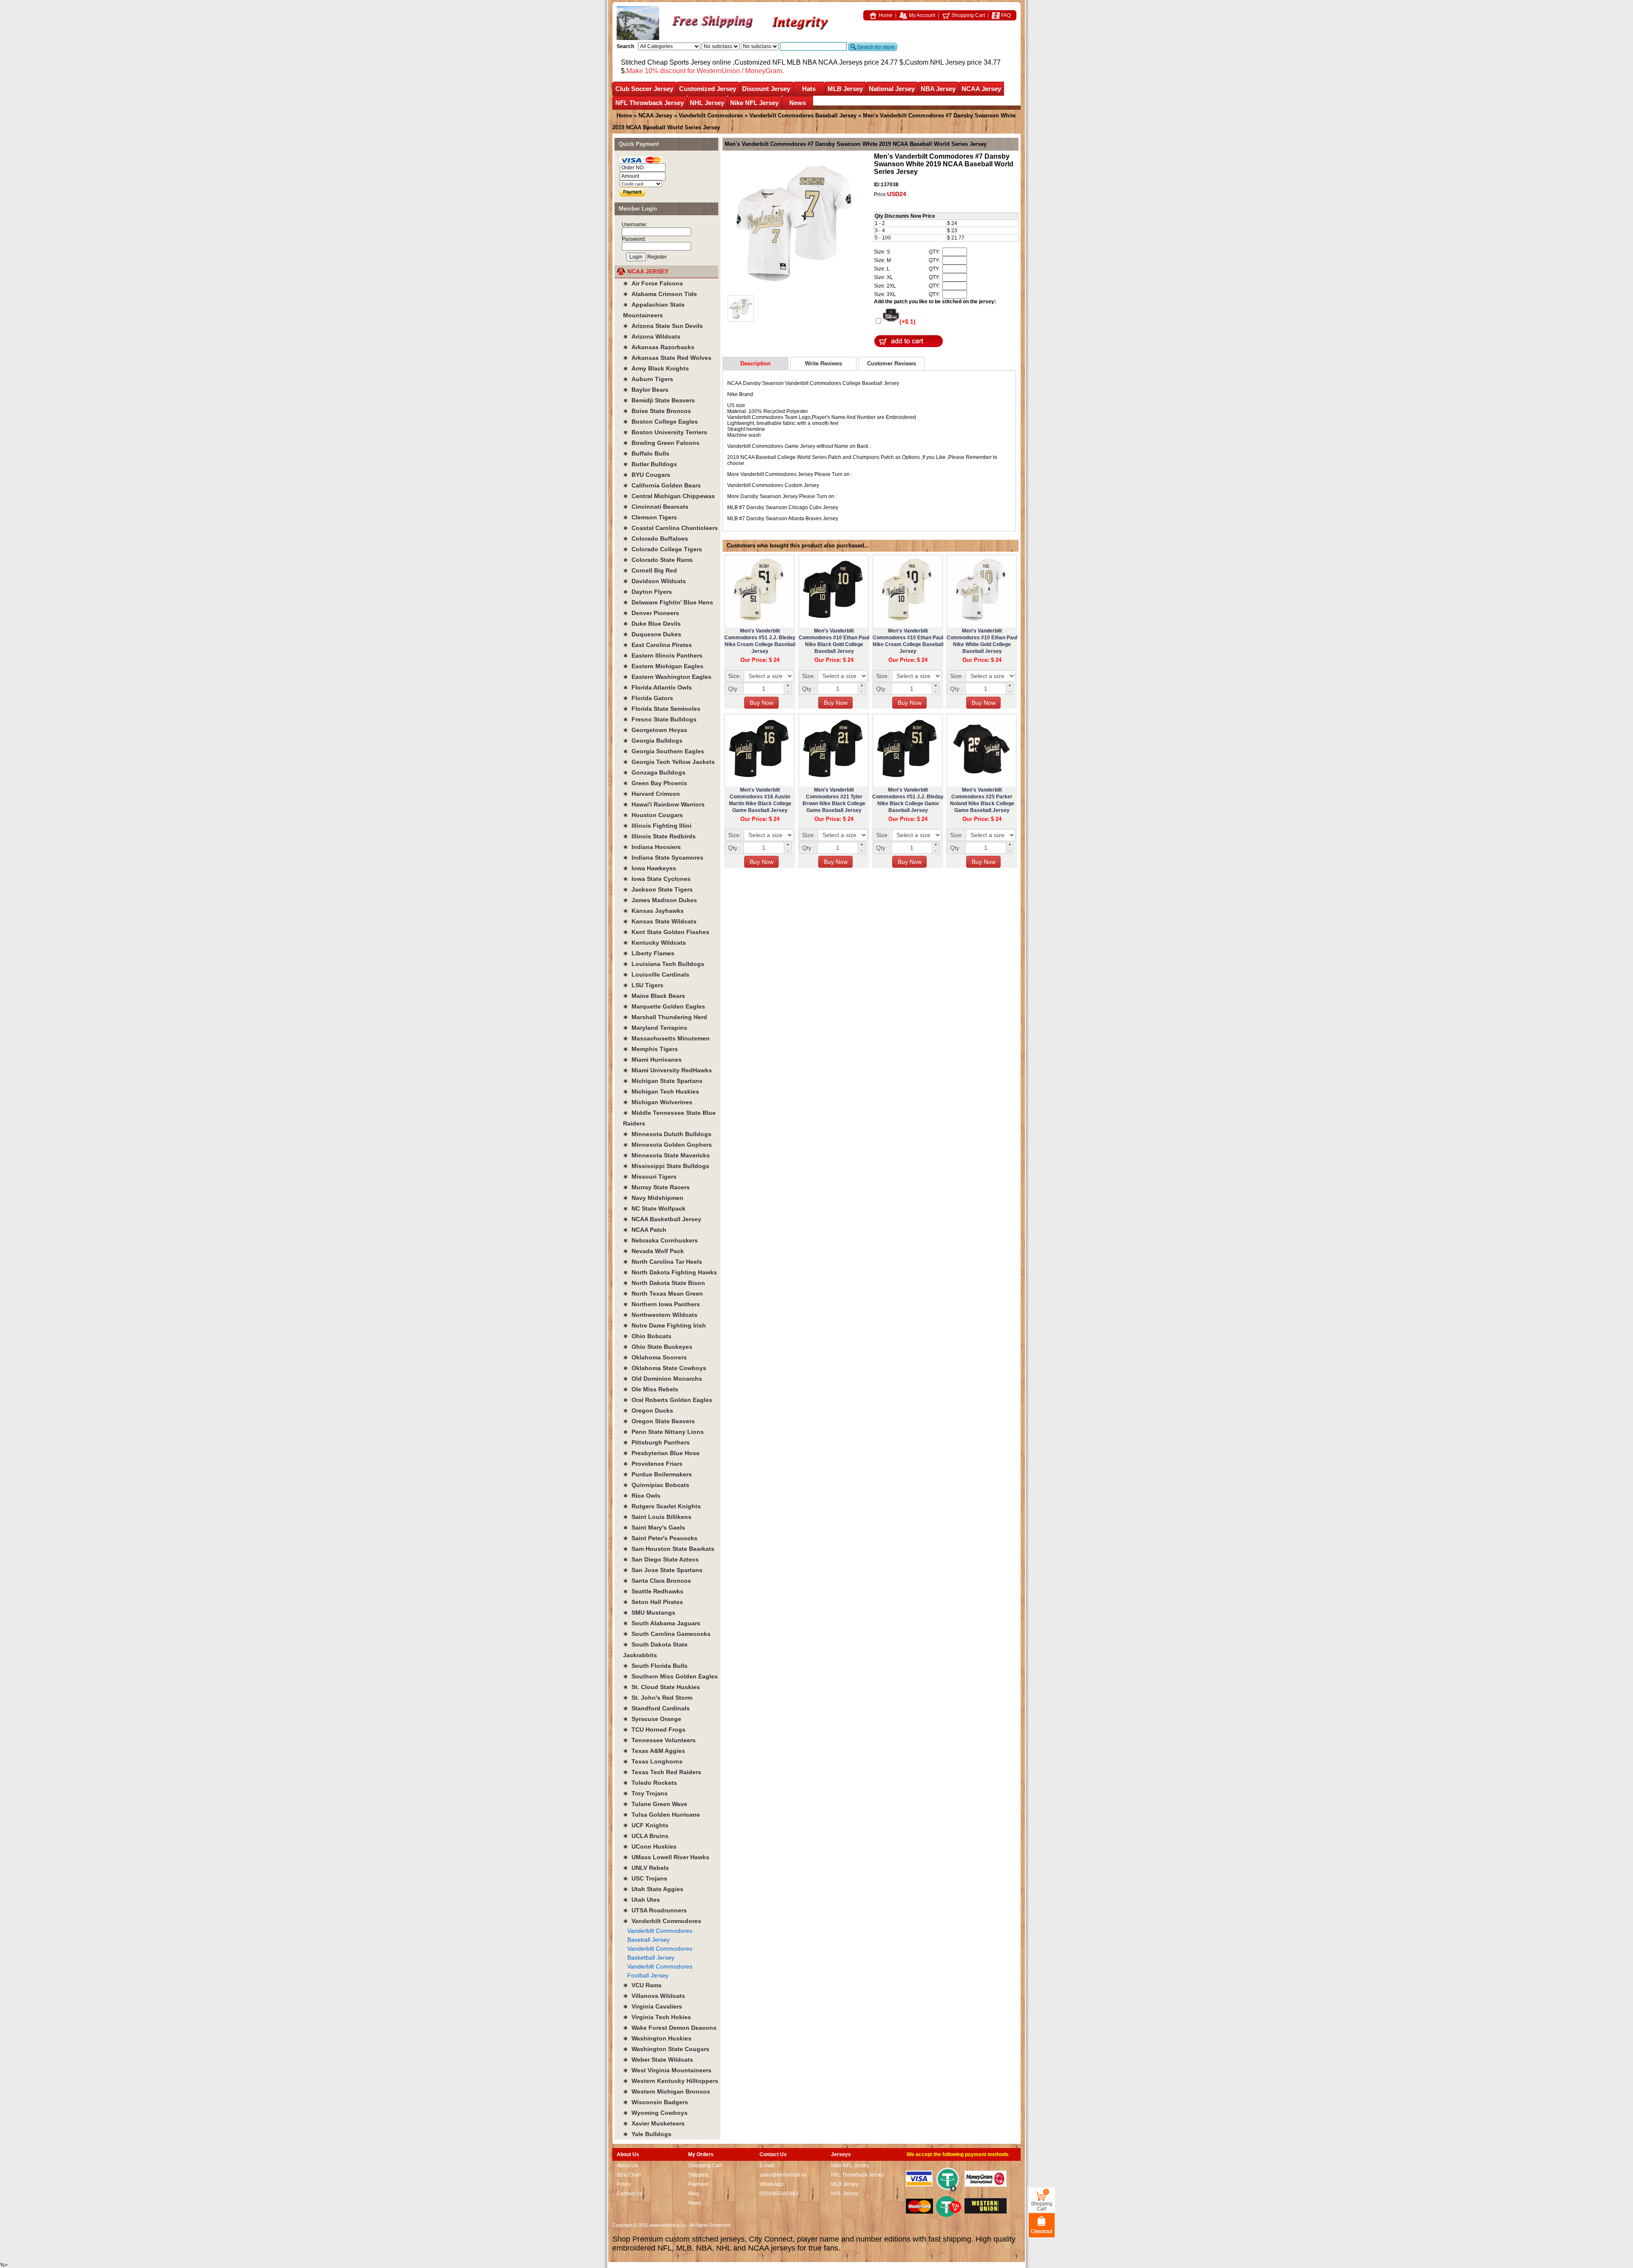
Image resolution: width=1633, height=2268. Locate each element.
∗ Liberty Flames (649, 953)
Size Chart (629, 2175)
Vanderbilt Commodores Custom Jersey (773, 485)
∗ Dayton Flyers (647, 592)
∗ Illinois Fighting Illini (657, 826)
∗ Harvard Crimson (651, 794)
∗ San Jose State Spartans (663, 1570)
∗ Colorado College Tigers (663, 549)
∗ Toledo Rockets (650, 1783)
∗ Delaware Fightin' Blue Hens (668, 602)
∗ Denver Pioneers (651, 613)
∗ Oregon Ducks (648, 1410)
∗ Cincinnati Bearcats (656, 507)
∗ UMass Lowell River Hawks (666, 1857)
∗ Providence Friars (653, 1464)
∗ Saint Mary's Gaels (654, 1527)
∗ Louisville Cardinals (656, 974)
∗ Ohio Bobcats (647, 1336)
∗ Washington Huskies (657, 2038)
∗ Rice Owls (642, 1496)
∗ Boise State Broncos (657, 411)
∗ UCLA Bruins (646, 1836)
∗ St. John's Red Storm (658, 1698)
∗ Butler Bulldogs (650, 464)
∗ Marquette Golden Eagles (664, 1006)
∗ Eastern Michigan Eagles (663, 666)
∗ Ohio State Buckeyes (658, 1347)
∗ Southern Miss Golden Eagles (670, 1676)
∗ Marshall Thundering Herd (665, 1017)
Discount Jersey (766, 89)
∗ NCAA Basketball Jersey (662, 1219)
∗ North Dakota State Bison (664, 1283)
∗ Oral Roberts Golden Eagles (668, 1400)
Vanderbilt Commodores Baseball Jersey (803, 115)
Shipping (698, 2175)
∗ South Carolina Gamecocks (667, 1634)
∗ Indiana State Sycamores (663, 858)
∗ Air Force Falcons (653, 283)
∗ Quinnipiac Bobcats (656, 1485)
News (798, 103)
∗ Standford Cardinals (656, 1708)
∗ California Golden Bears (662, 485)
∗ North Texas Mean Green (663, 1294)
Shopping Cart (967, 15)
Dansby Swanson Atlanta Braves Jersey (792, 519)
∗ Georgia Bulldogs (653, 741)
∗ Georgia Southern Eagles (664, 751)
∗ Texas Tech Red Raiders (662, 1772)
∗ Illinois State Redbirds (659, 836)
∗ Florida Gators (648, 698)
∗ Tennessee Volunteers (659, 1740)
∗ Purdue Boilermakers (657, 1474)
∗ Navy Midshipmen (653, 1198)
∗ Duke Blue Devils (652, 624)
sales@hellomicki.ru (783, 2175)
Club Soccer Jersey (644, 89)
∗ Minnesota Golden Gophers (667, 1145)
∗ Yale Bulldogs (647, 2134)
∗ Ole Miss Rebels (651, 1389)
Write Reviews (824, 363)
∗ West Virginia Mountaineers (667, 2070)
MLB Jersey (845, 89)
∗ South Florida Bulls (655, 1666)
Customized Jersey (708, 89)
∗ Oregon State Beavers (659, 1421)
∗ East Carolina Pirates (657, 645)
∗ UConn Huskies (650, 1846)
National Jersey (892, 89)
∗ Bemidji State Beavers (659, 400)
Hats (809, 89)
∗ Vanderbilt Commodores (662, 1921)
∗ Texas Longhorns (653, 1761)
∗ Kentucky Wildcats (654, 943)
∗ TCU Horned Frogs (654, 1729)
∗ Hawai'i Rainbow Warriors (664, 804)
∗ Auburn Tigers (648, 379)
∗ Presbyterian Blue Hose (661, 1453)
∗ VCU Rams (642, 1985)
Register (657, 257)
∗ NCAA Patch (645, 1230)
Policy (624, 2184)
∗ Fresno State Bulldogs (660, 719)
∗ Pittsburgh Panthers (656, 1442)
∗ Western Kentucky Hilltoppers (671, 2081)
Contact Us (629, 2194)
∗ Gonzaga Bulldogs (654, 772)
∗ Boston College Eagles (660, 422)
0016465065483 (779, 2194)
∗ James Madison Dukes (660, 900)
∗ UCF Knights (646, 1825)
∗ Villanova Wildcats (654, 1996)
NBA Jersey (938, 89)
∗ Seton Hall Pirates (653, 1602)
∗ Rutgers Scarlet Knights (662, 1506)
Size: (735, 676)
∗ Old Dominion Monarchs (663, 1379)
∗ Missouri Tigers (650, 1177)
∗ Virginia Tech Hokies (657, 2017)
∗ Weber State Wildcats (658, 2060)
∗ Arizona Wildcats (652, 336)
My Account (921, 15)
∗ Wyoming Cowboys (655, 2113)
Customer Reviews (892, 363)
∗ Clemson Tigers (650, 517)
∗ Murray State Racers (656, 1187)
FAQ (1005, 15)
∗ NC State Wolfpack (654, 1208)
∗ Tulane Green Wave (655, 1804)
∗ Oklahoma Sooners (655, 1357)
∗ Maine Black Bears (654, 996)
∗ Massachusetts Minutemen (666, 1038)
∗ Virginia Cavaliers (653, 2006)
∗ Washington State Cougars (666, 2049)
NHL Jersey (707, 103)
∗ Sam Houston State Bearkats (669, 1549)
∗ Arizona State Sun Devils (663, 326)
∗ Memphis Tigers (650, 1049)
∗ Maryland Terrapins (655, 1028)
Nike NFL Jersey (754, 103)
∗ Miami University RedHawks (667, 1070)
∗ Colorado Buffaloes (656, 539)
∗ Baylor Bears (646, 390)
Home (885, 15)
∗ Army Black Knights (656, 368)
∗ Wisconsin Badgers (656, 2102)
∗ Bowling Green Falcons (661, 443)
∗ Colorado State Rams (658, 560)
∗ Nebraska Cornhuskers (660, 1240)
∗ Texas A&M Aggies (654, 1751)
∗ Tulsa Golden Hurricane (661, 1815)
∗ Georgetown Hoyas (655, 730)
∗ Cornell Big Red (650, 570)
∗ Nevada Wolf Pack (653, 1251)
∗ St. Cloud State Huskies (661, 1687)
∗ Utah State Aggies (653, 1889)
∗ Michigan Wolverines (658, 1102)
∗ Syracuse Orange (652, 1719)
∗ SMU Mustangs (649, 1613)
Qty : (734, 689)
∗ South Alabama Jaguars (662, 1623)
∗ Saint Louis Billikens (657, 1517)
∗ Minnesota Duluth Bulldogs (667, 1134)
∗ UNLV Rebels (646, 1868)
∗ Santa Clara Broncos (657, 1581)
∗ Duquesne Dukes (652, 634)
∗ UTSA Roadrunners (655, 1910)
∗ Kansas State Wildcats (660, 921)
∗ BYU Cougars (647, 475)
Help (694, 2194)
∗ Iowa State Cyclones (657, 879)
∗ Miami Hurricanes (652, 1060)
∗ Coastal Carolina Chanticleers (670, 528)
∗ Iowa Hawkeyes (650, 868)
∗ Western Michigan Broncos (667, 2091)
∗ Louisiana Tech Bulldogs (664, 964)
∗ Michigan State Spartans (663, 1081)
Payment (698, 2184)
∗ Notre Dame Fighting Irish (664, 1325)
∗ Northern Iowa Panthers (661, 1304)
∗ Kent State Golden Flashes (666, 932)
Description (755, 363)
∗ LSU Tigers (643, 985)
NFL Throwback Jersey (650, 103)
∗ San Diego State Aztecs (661, 1559)
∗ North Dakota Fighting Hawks (670, 1272)
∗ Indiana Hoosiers (652, 847)
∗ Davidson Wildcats (654, 581)
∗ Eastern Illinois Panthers (663, 655)
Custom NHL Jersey (935, 62)
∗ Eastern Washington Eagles (667, 677)
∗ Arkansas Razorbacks (659, 347)
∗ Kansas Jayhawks (653, 911)
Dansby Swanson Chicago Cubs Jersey (792, 507)
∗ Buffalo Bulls (646, 453)
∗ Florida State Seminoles (662, 709)
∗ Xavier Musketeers (654, 2123)
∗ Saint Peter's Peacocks (660, 1538)
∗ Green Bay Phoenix (655, 783)
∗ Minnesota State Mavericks (666, 1155)
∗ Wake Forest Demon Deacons (670, 2028)
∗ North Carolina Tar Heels (663, 1262)
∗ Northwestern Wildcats (660, 1315)
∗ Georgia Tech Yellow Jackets (669, 762)
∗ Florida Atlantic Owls (657, 687)
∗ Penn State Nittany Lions (663, 1432)
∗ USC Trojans (645, 1878)
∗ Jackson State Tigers (658, 889)
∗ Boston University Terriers (665, 432)
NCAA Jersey (981, 89)
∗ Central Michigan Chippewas (669, 496)
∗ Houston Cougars (653, 815)
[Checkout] (1042, 2225)
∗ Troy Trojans (645, 1793)
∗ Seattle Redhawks (653, 1591)
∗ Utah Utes (642, 1900)
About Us (627, 2165)
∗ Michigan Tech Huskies (661, 1091)
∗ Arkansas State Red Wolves (667, 358)
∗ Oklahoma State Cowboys (665, 1368)
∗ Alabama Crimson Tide (660, 294)
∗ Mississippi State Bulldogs (666, 1166)
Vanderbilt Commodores (711, 115)
